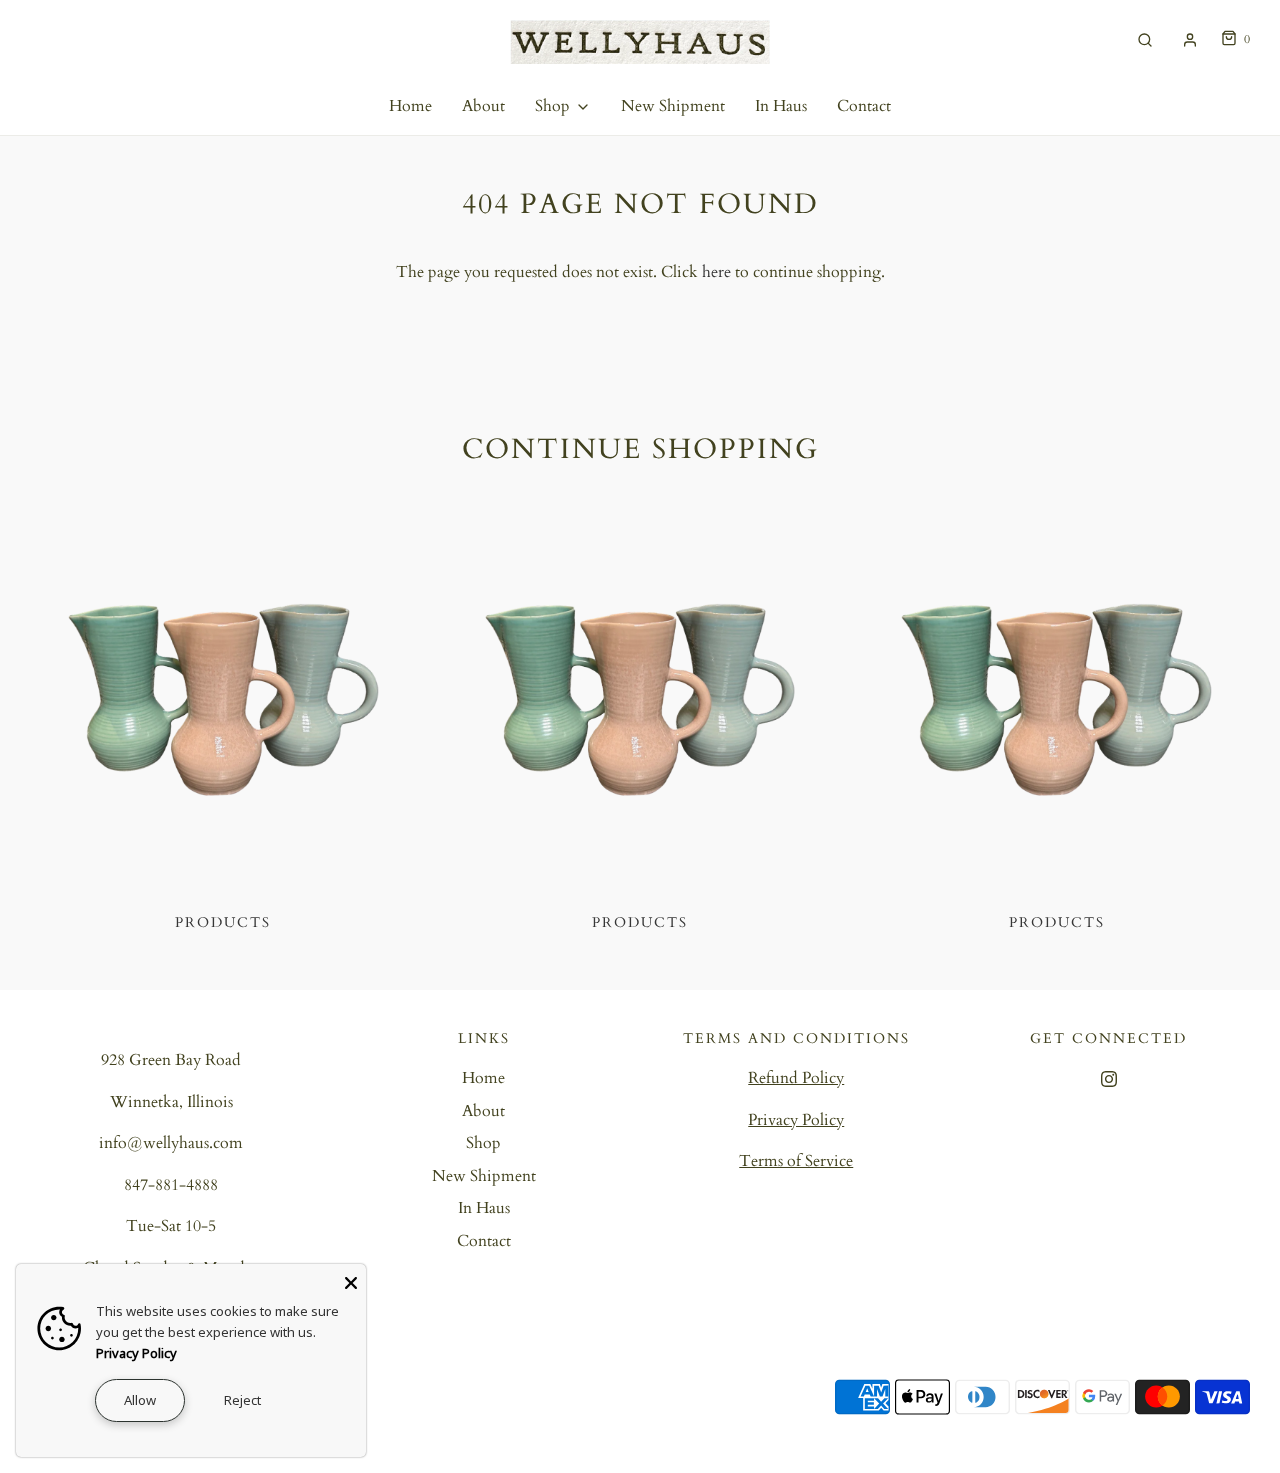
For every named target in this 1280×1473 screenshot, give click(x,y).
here (716, 272)
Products (223, 922)
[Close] (351, 1279)
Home (410, 106)
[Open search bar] (1145, 39)
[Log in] (1190, 40)
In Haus (781, 106)
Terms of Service (796, 1161)
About (483, 106)
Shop (483, 1143)
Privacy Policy (796, 1120)
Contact (864, 106)
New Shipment (673, 106)
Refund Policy (796, 1078)
